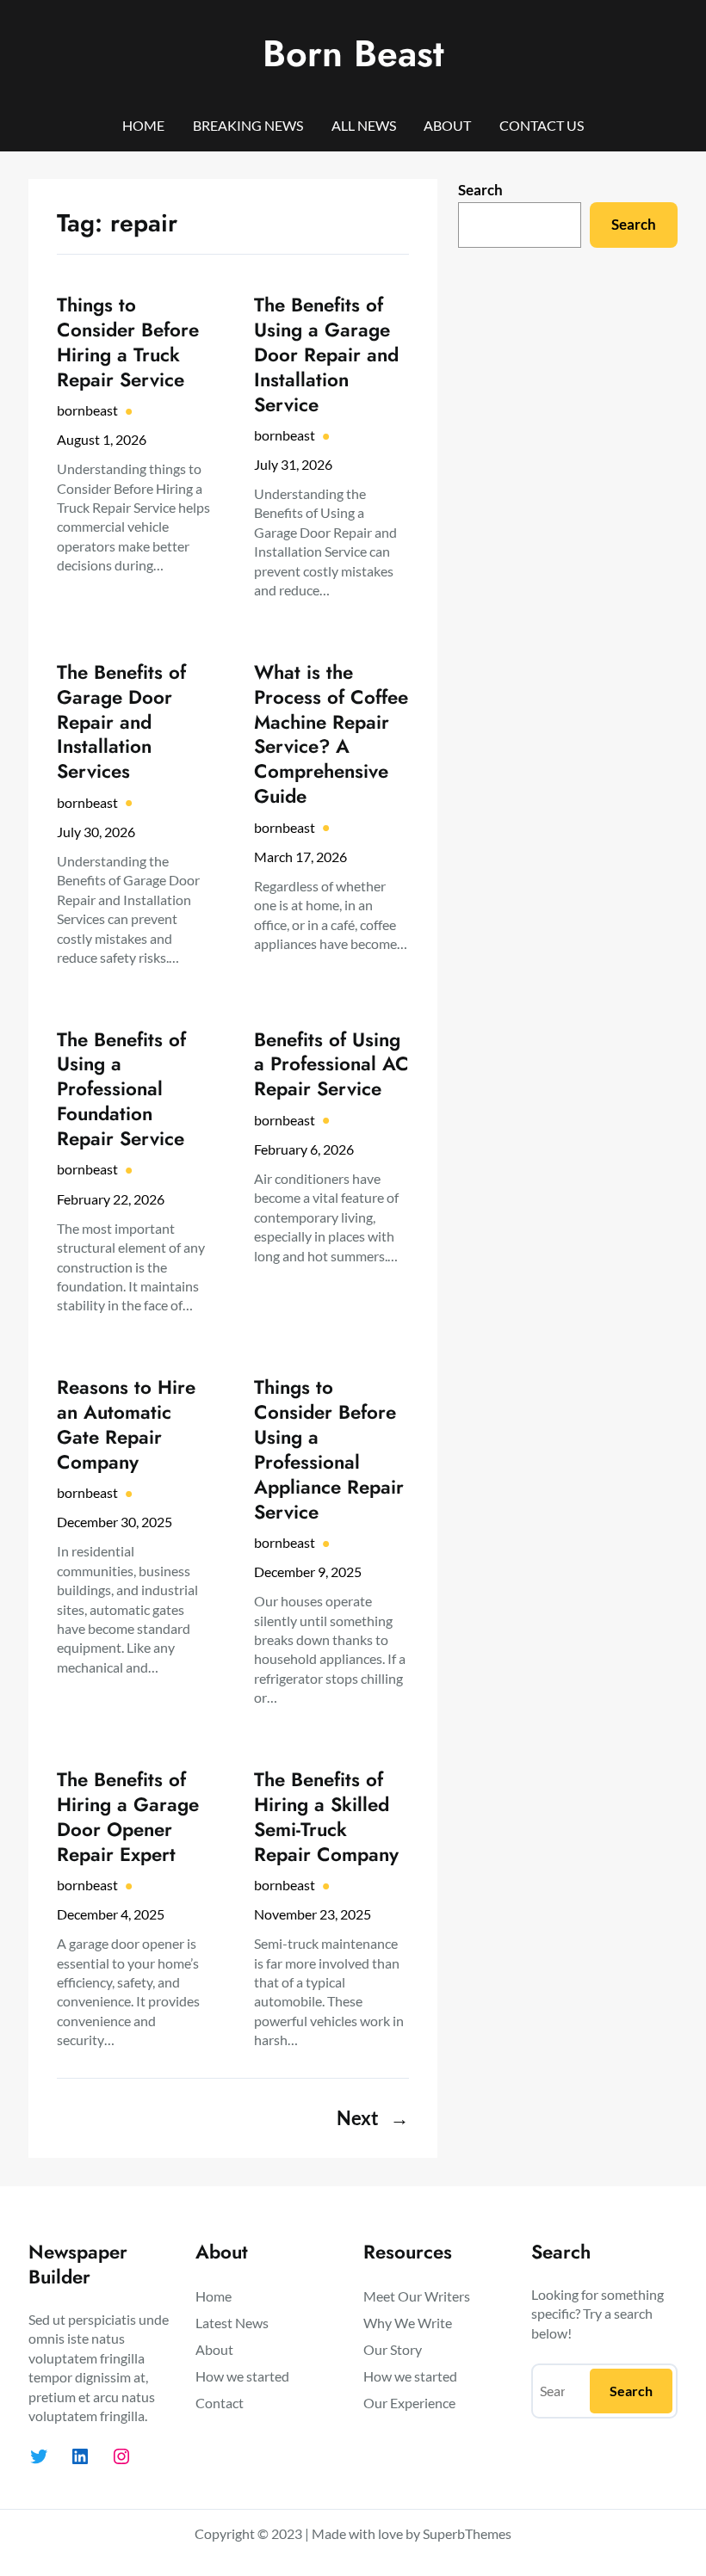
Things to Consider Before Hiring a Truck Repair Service (128, 342)
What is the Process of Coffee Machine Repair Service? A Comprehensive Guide (331, 735)
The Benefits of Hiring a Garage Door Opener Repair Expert (128, 1817)
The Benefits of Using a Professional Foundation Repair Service (121, 1090)
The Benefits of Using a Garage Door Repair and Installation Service (326, 355)
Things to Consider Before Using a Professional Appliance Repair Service (329, 1450)
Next (373, 2118)
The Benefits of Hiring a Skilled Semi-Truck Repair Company (326, 1817)
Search (480, 190)
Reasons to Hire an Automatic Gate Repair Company (126, 1425)
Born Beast (353, 53)
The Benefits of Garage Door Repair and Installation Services (121, 722)
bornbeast (87, 410)
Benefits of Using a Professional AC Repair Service (331, 1065)
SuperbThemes (467, 2533)
